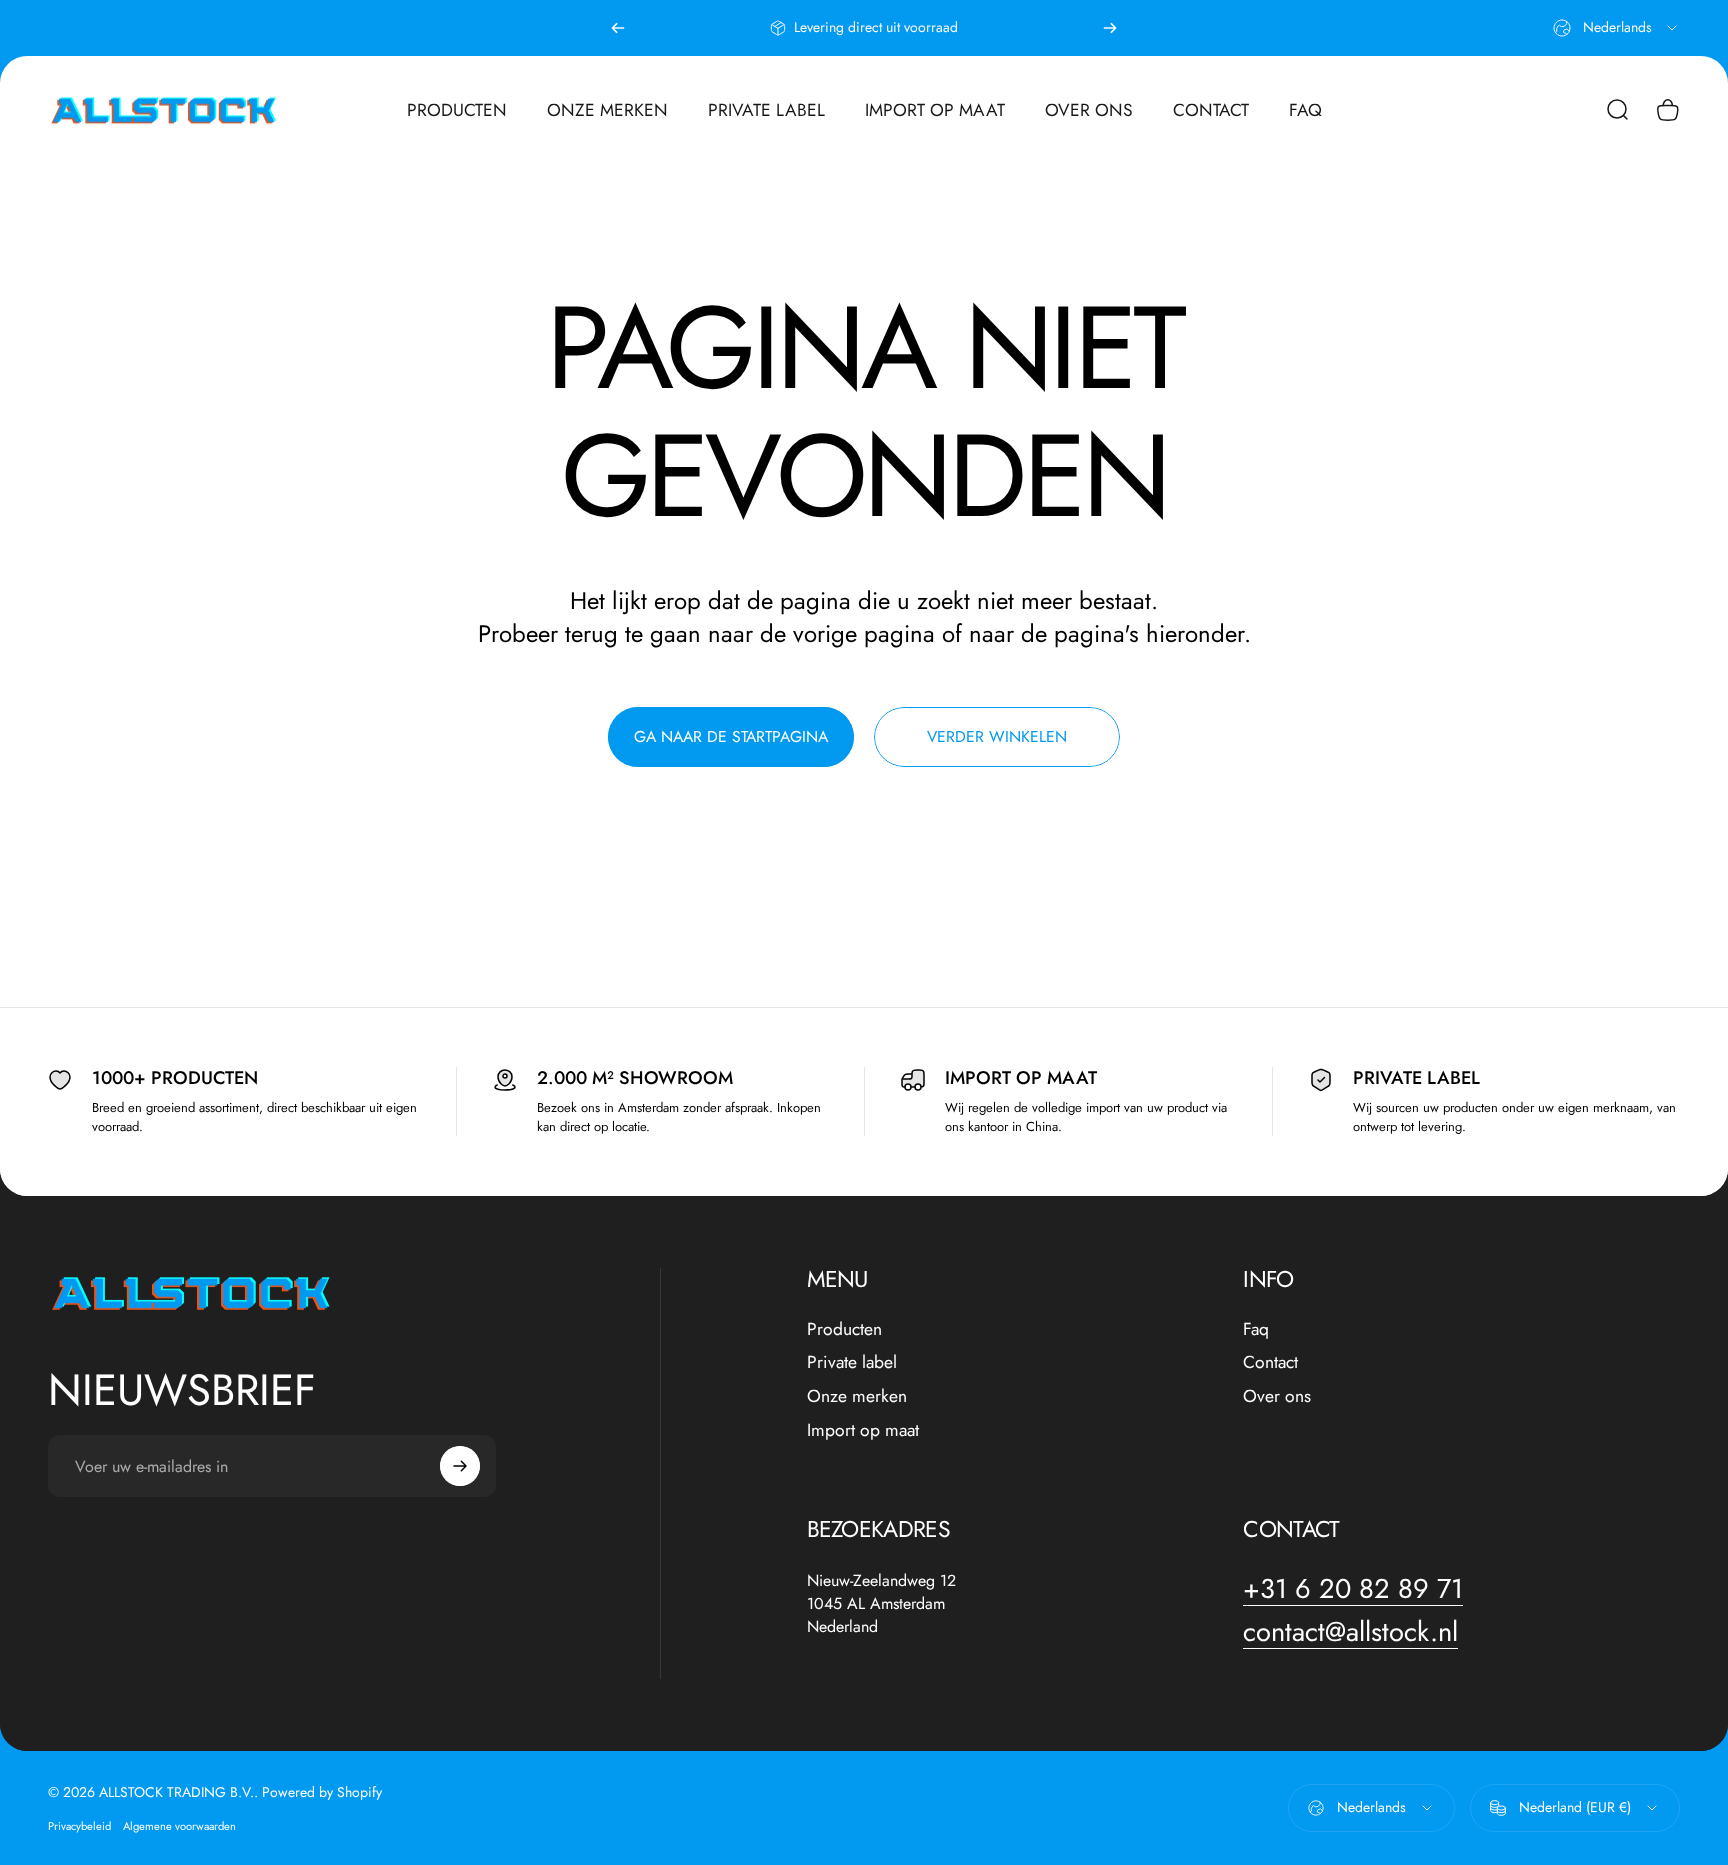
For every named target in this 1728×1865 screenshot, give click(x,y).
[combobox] (1616, 28)
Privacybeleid (79, 1826)
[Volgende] (1110, 28)
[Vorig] (618, 28)
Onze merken (857, 1397)
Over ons (1277, 1397)
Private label (852, 1363)
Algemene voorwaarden (179, 1826)
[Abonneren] (460, 1466)
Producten (844, 1330)
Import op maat (863, 1431)
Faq (1256, 1330)
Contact (1270, 1363)
